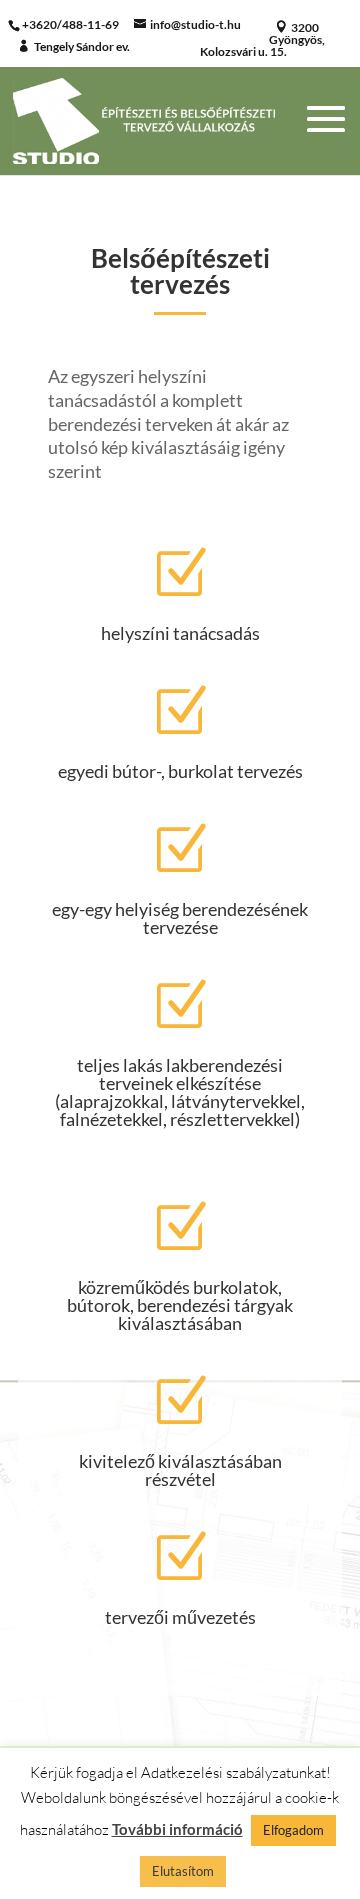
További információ (177, 1829)
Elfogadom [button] (293, 1830)
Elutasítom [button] (183, 1871)
